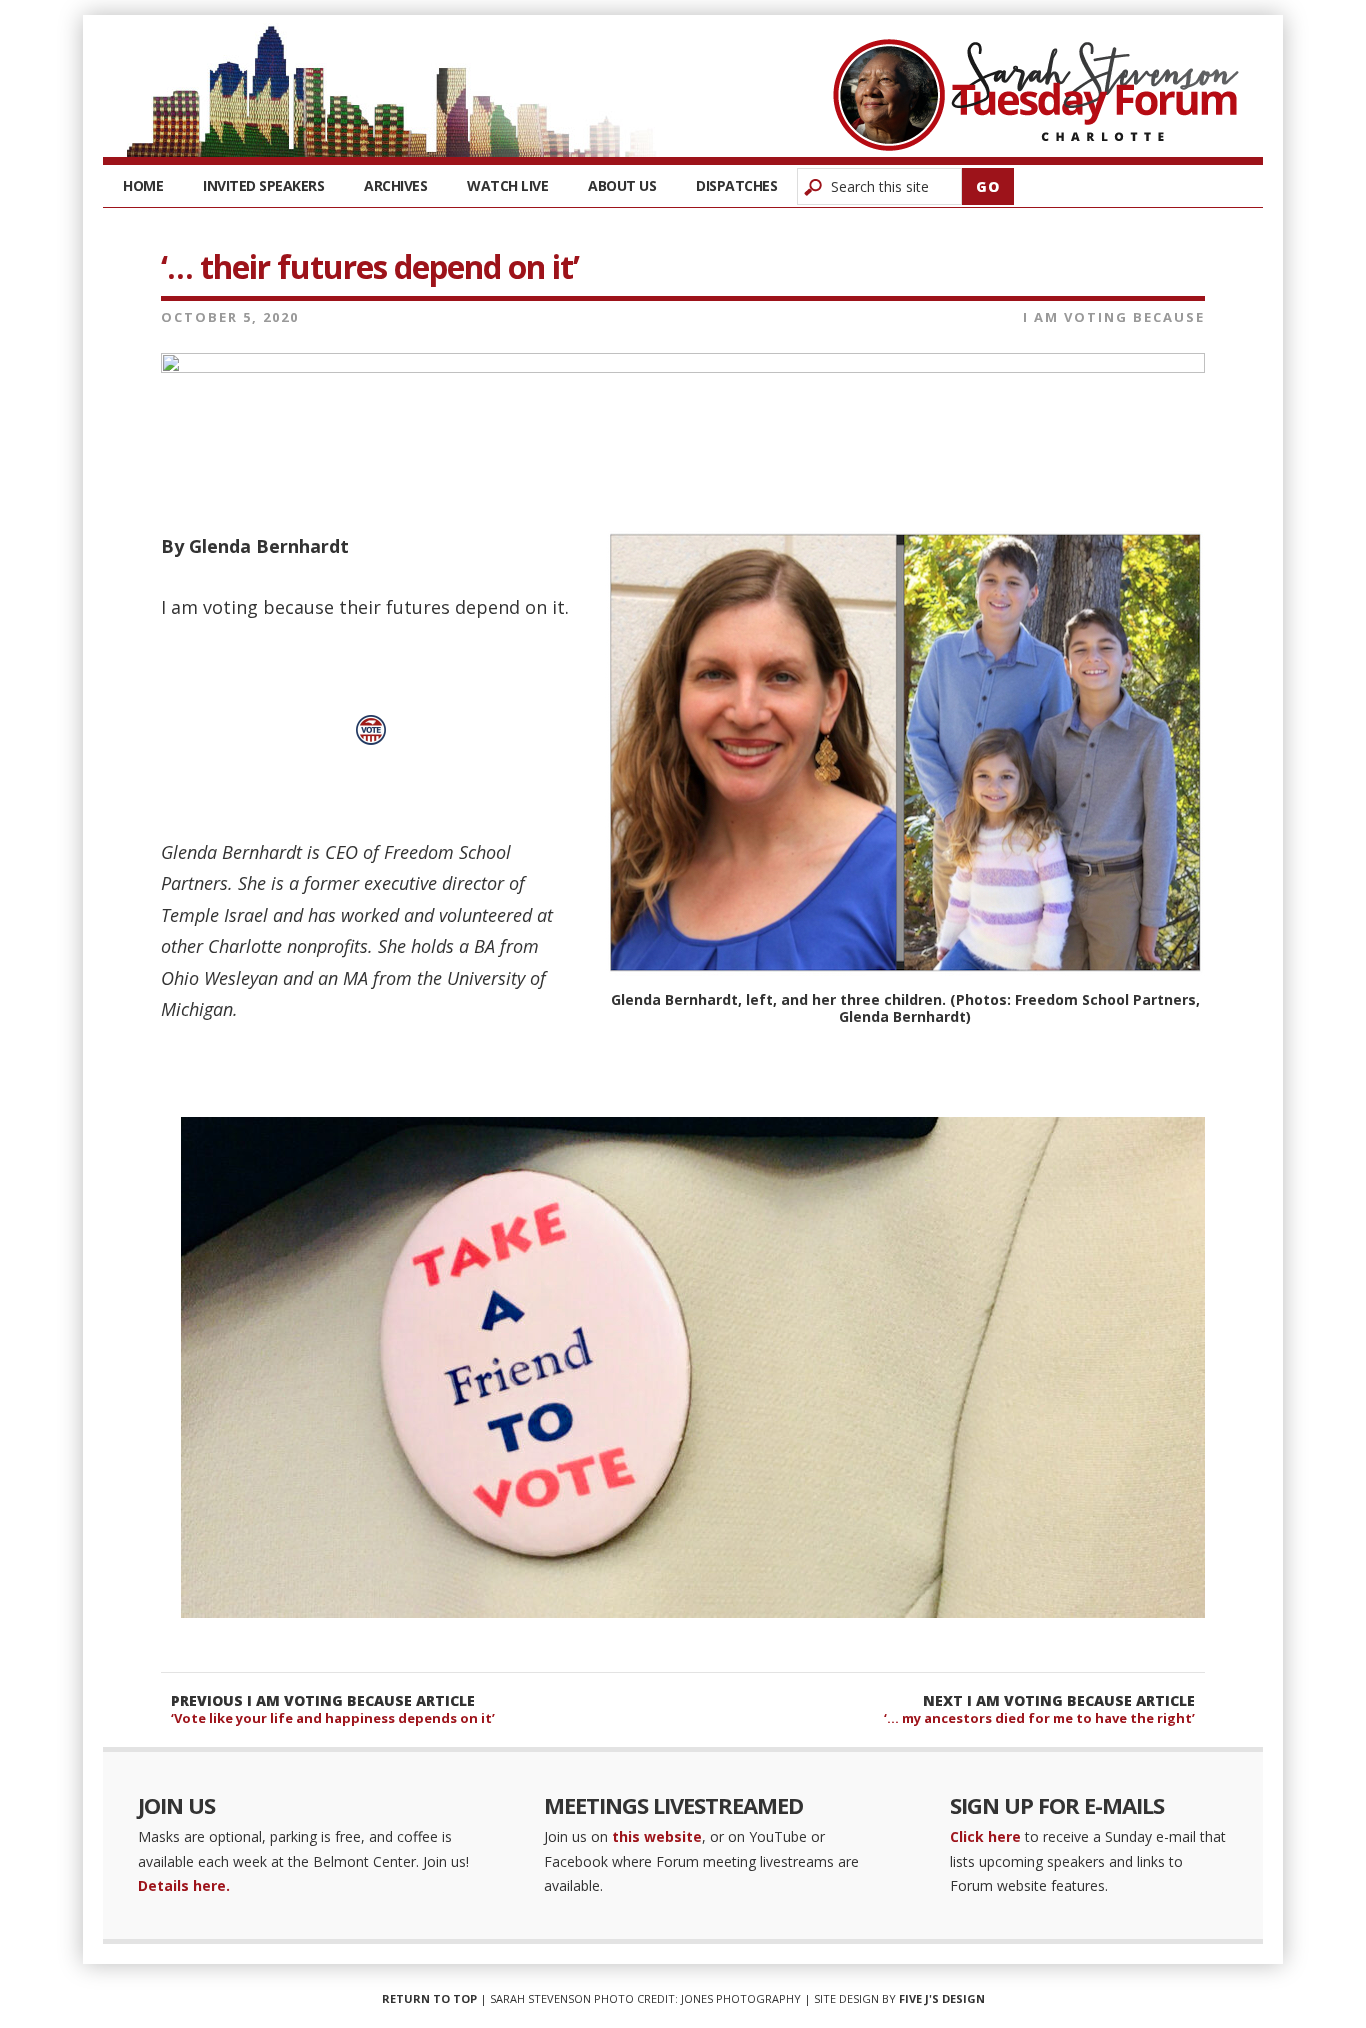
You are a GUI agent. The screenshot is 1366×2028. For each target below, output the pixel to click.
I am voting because (1114, 317)
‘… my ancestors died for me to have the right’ (1039, 1718)
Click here (985, 1836)
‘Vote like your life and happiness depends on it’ (333, 1718)
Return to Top (429, 1998)
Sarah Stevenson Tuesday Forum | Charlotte (1036, 95)
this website (657, 1836)
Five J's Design (942, 1998)
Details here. (184, 1885)
